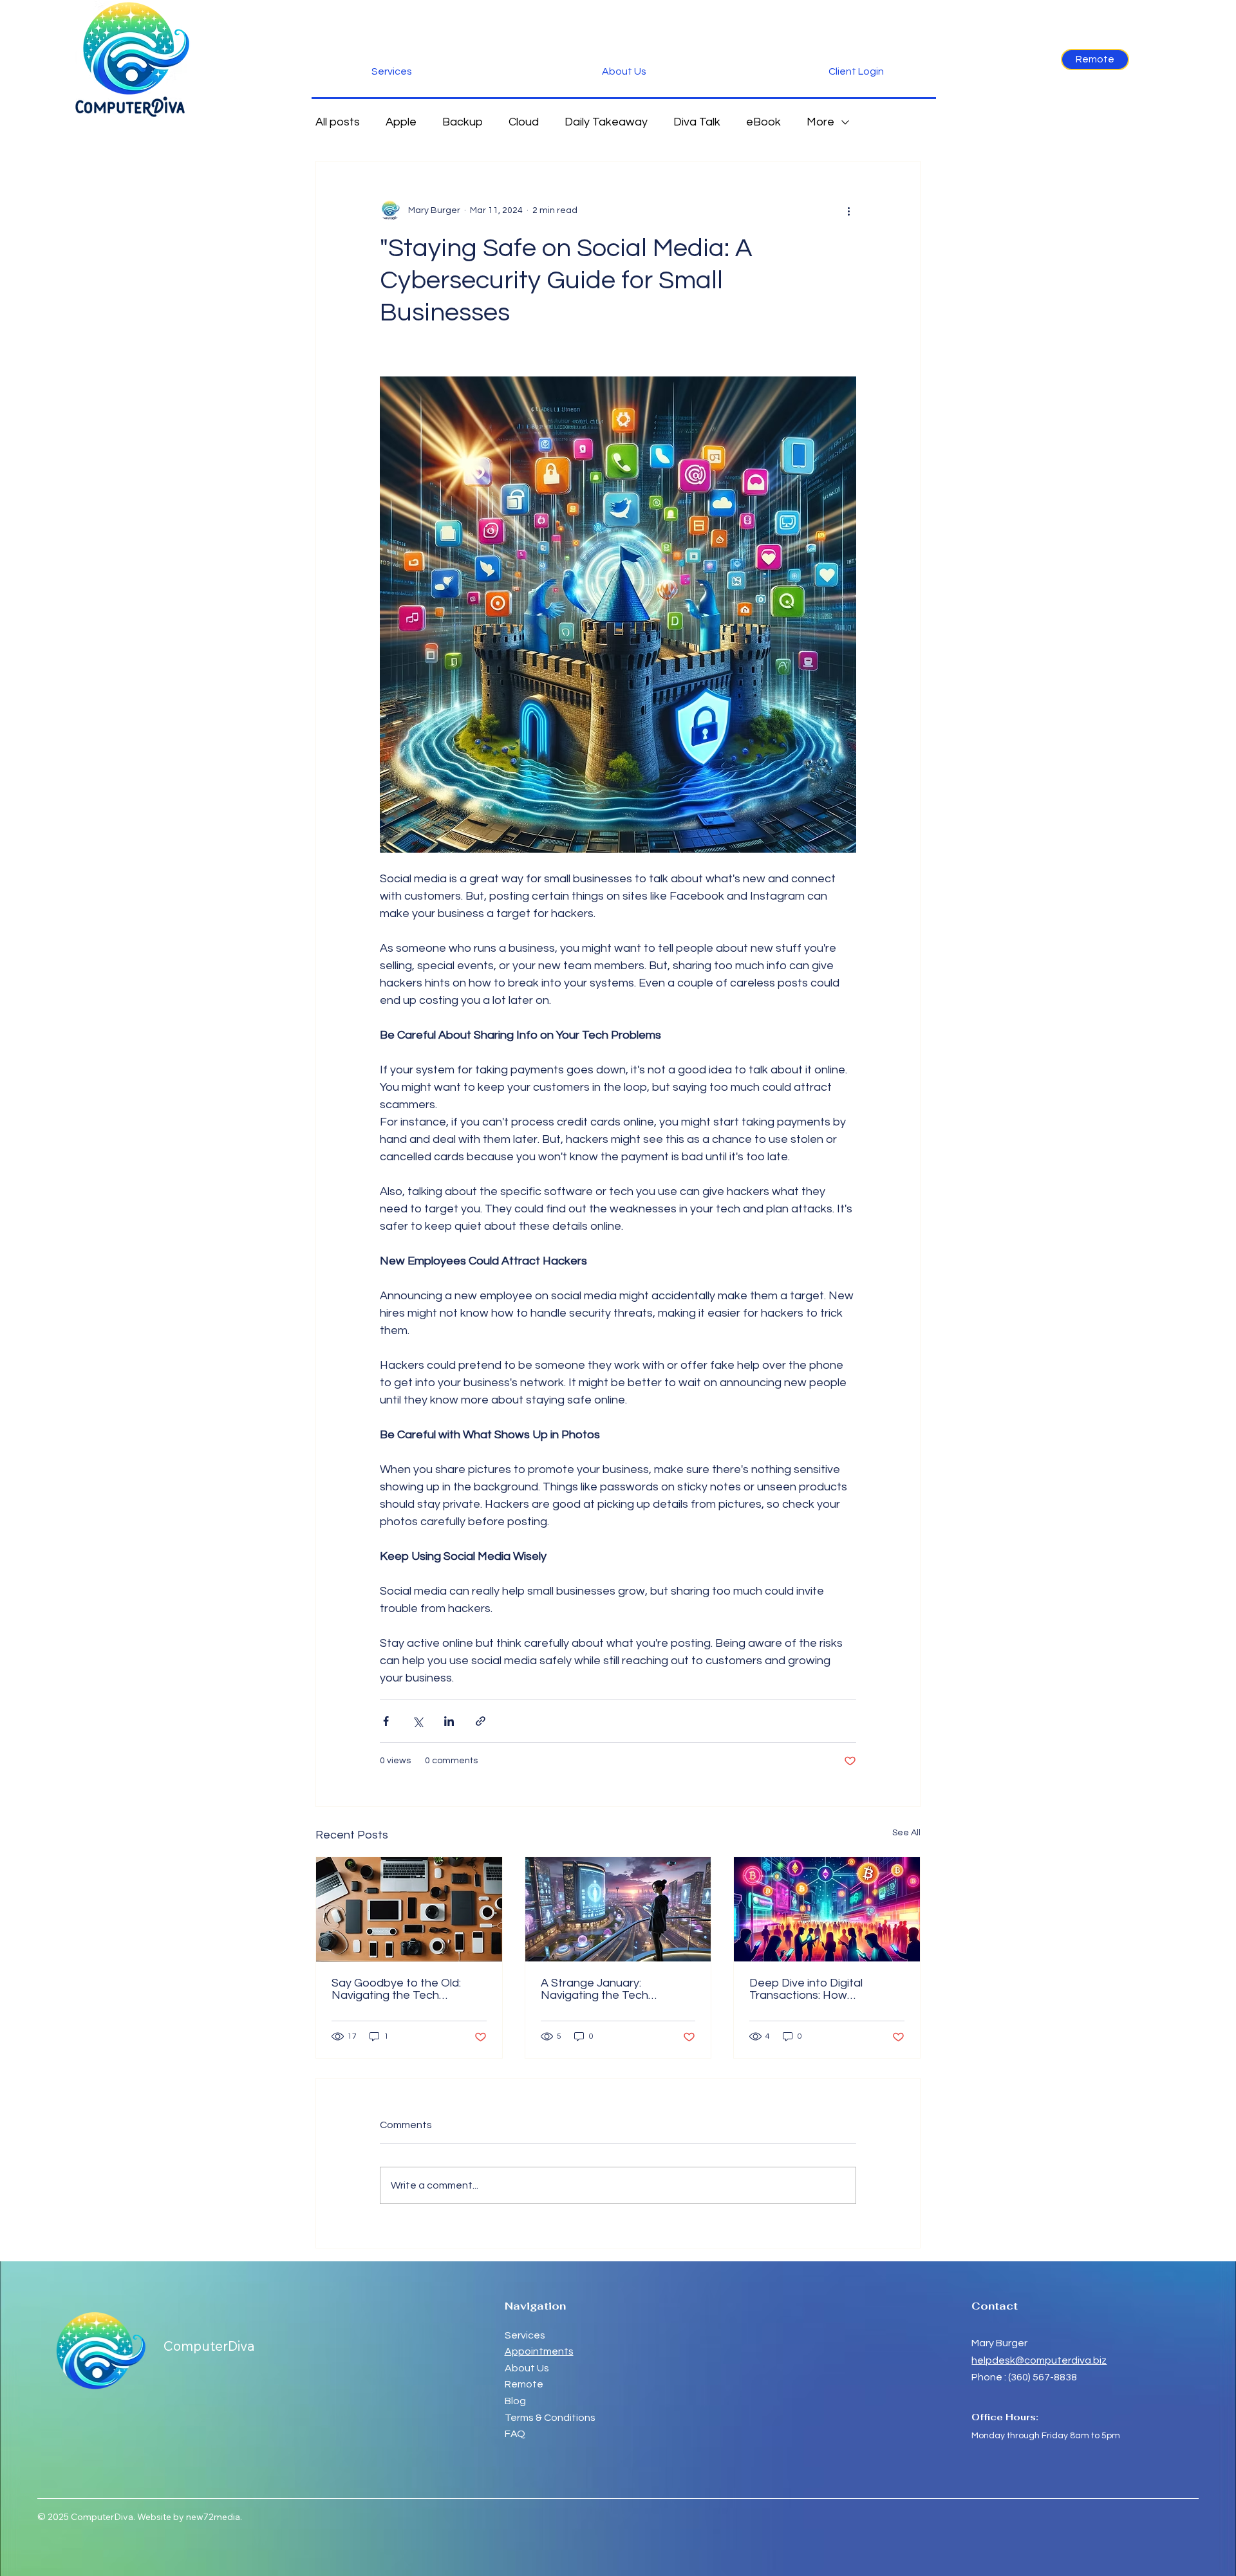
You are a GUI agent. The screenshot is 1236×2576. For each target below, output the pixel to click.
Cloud (524, 122)
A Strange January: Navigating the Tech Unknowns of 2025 (595, 1989)
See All (906, 1833)
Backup (463, 122)
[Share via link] (481, 1721)
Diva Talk (697, 122)
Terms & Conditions (550, 2418)
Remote (525, 2384)
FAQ (515, 2434)
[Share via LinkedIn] (449, 1721)
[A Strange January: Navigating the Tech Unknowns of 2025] (618, 1909)
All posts (338, 122)
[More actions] (848, 210)
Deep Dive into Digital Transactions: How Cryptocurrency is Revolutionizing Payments (817, 1989)
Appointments (539, 2351)
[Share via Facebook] (386, 1721)
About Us (527, 2368)
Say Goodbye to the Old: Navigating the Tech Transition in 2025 (396, 1989)
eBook (763, 122)
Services (525, 2335)
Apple (401, 122)
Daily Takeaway (606, 122)
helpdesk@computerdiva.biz (1039, 2360)
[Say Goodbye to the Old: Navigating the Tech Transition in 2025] (409, 1909)
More (820, 122)
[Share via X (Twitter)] (417, 1721)
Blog (515, 2401)
